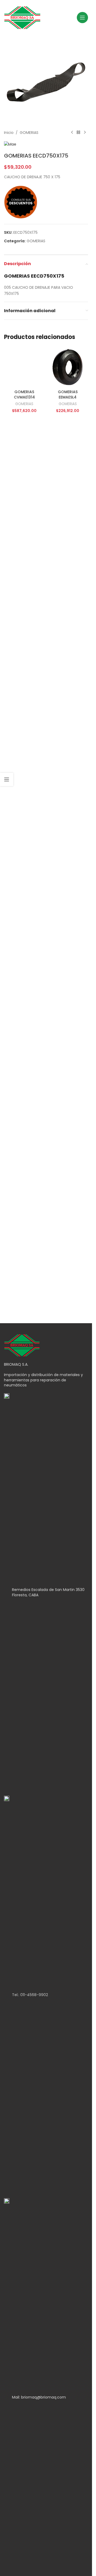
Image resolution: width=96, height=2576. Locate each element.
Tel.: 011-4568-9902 (30, 1995)
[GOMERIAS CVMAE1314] (24, 546)
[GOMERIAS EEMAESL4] (68, 367)
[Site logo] (22, 17)
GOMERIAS (29, 133)
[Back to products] (78, 133)
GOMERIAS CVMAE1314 (24, 753)
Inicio (9, 133)
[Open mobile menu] (82, 18)
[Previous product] (72, 133)
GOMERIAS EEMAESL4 (68, 394)
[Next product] (85, 133)
